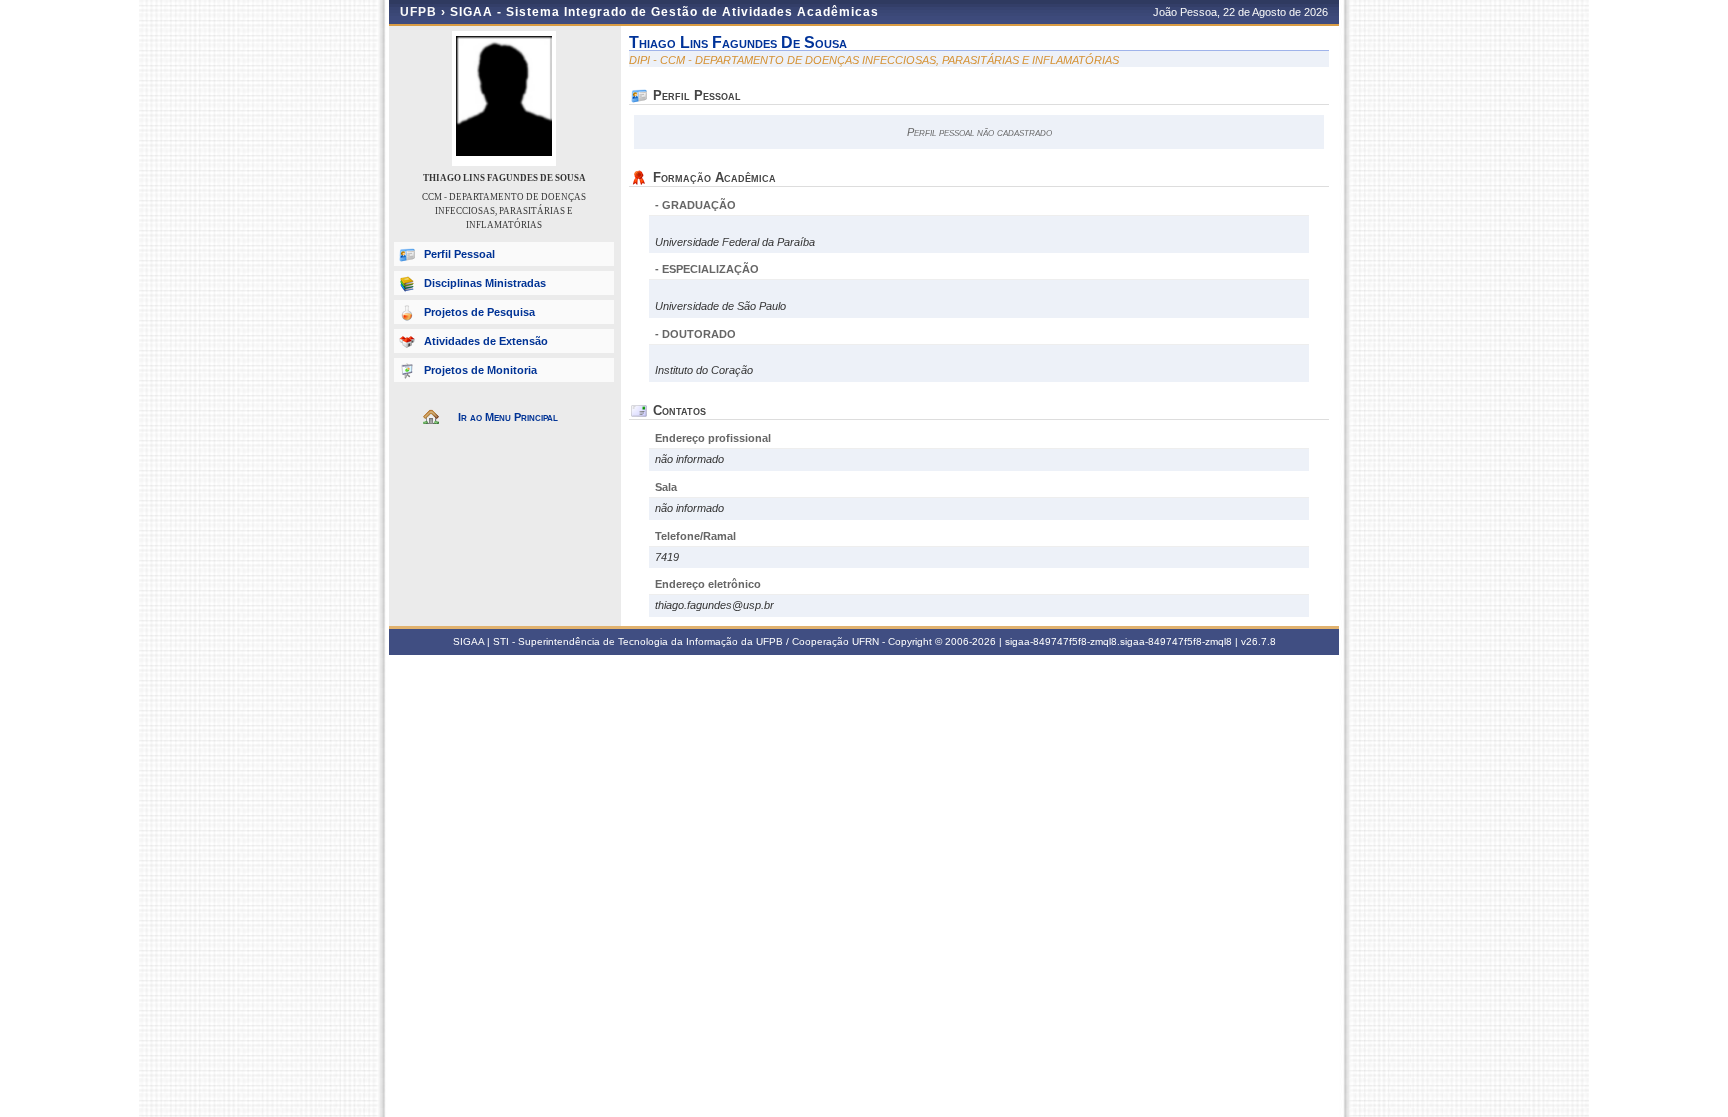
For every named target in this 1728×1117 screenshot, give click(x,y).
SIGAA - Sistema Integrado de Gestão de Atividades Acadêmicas (664, 12)
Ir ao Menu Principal (508, 417)
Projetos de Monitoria (480, 370)
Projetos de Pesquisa (479, 312)
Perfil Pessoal (459, 254)
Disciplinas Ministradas (485, 283)
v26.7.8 (1258, 641)
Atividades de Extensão (486, 341)
